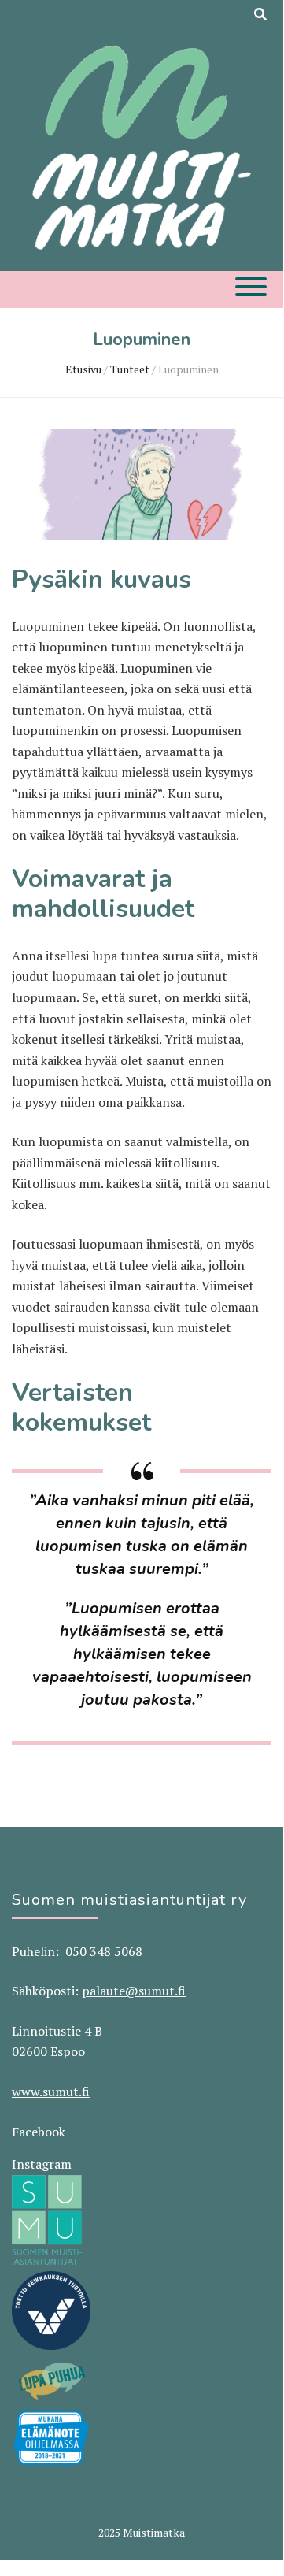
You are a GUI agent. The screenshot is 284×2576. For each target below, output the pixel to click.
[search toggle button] (260, 15)
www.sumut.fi (51, 2092)
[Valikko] (251, 287)
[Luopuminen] (142, 536)
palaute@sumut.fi (134, 1991)
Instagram (42, 2164)
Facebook (39, 2132)
